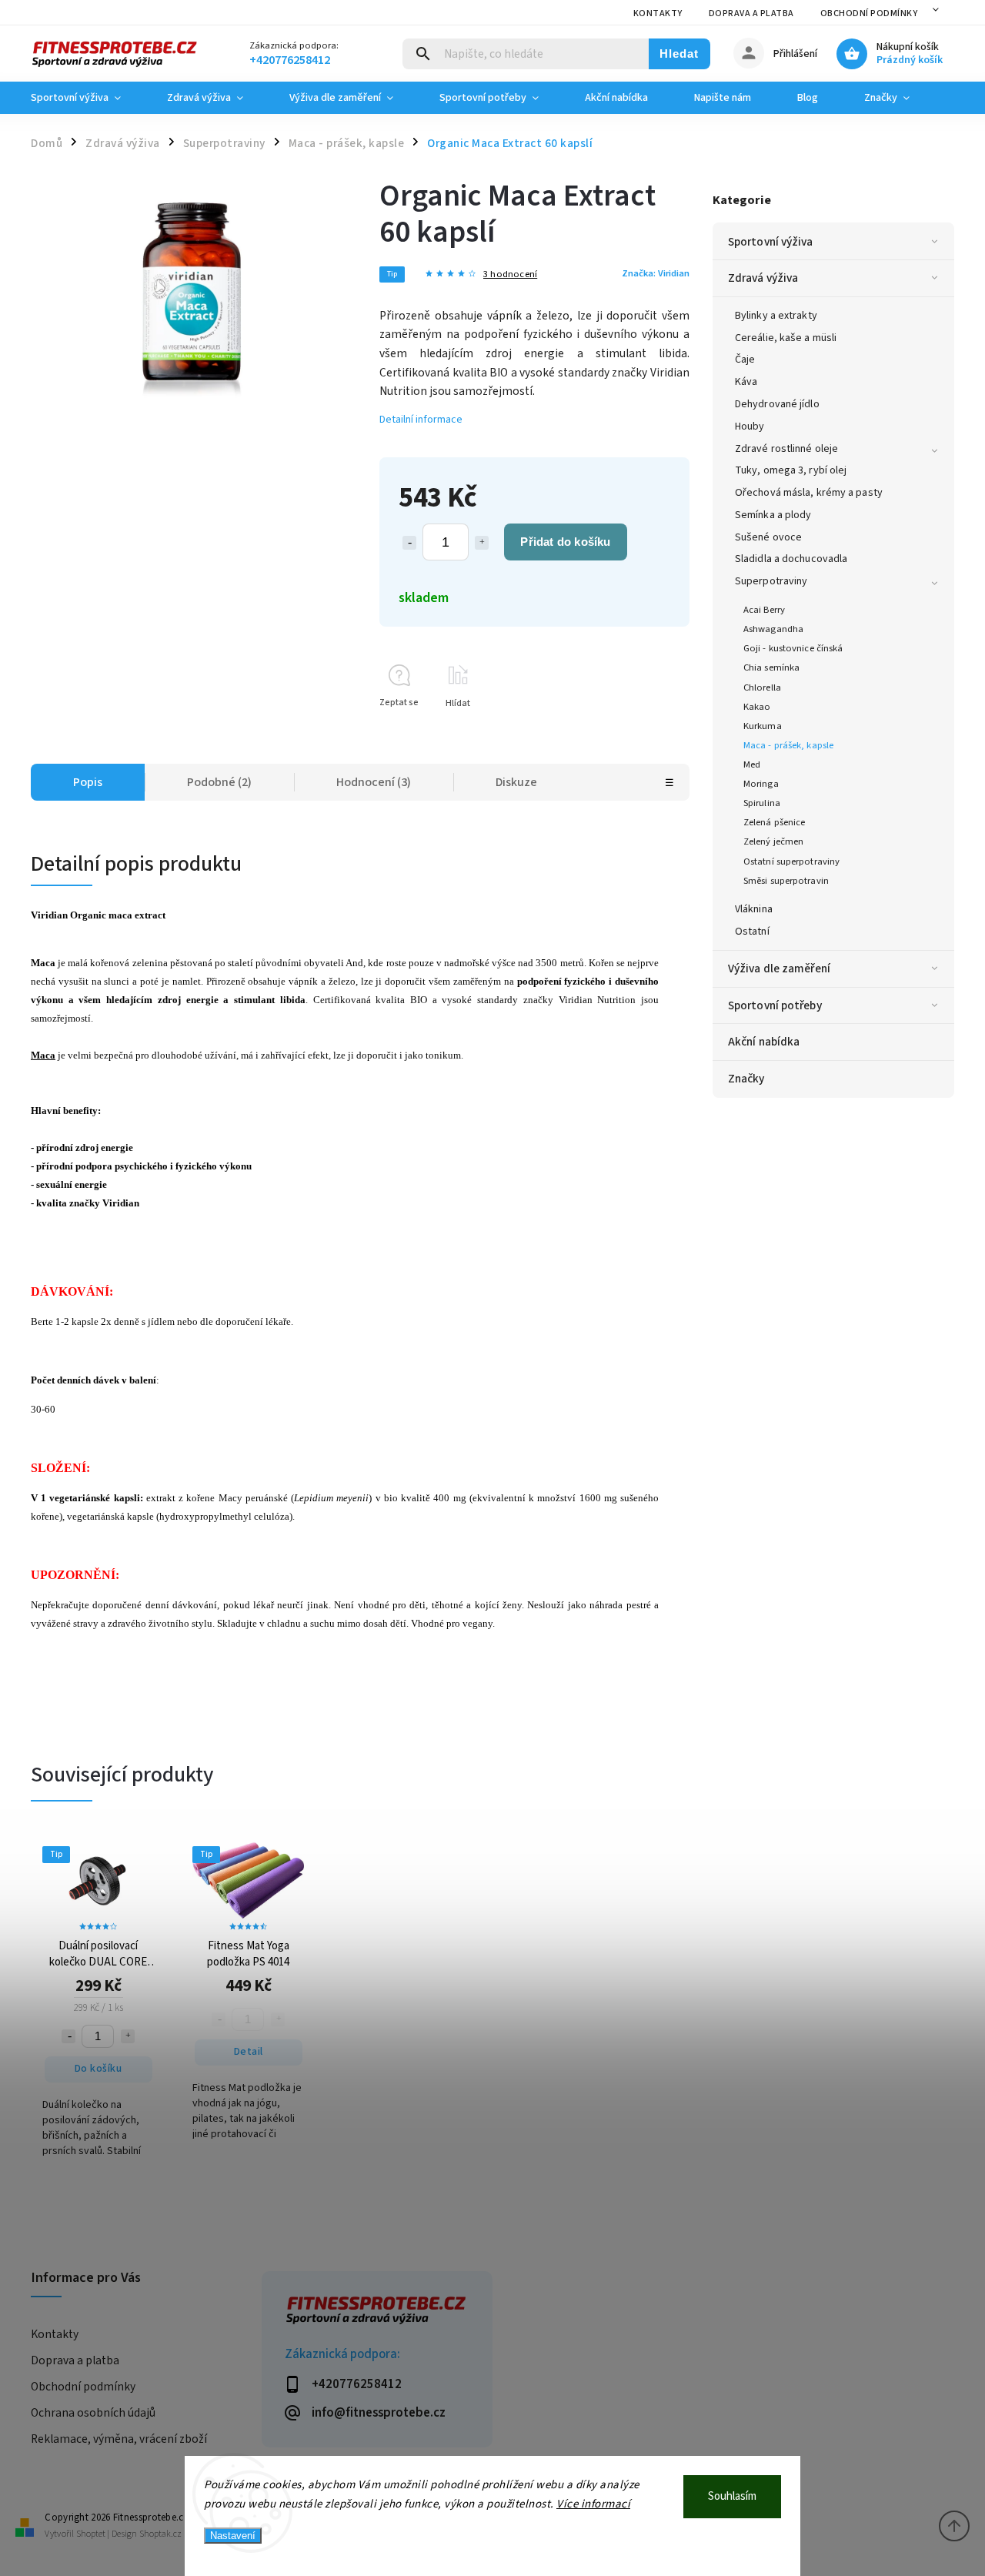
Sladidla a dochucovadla (791, 559)
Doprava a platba (751, 13)
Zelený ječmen (773, 841)
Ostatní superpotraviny (791, 861)
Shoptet (91, 2534)
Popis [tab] (88, 782)
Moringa (761, 784)
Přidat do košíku (565, 542)
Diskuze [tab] (516, 782)
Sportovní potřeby (775, 1005)
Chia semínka (771, 667)
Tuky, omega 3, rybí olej (791, 470)
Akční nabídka (764, 1042)
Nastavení (233, 2536)
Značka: (656, 273)
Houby (750, 427)
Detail (249, 2052)
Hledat (679, 54)
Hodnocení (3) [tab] (374, 782)
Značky (746, 1079)
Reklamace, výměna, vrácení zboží (119, 2439)
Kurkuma (763, 726)
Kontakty (658, 13)
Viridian (49, 915)
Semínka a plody (773, 515)
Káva (746, 382)
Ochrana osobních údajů (93, 2413)
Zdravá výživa (763, 278)
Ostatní (752, 932)
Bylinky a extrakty (776, 316)
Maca (43, 1055)
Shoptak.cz (160, 2534)
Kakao (757, 707)
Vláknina (754, 909)
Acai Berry (764, 610)
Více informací (593, 2504)
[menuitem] (87, 98)
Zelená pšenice (774, 822)
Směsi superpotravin (786, 881)
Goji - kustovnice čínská (793, 648)
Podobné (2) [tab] (219, 782)
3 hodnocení (510, 274)
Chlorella (762, 687)
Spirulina (762, 803)
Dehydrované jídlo (777, 404)
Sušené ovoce (768, 537)
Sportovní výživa (771, 242)
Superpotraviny (771, 581)
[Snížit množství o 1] (409, 543)
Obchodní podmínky (869, 13)
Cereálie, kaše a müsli (786, 338)
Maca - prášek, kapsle (788, 745)
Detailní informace (421, 420)
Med (752, 764)
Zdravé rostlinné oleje (786, 449)
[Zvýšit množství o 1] (482, 543)
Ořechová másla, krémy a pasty (809, 493)
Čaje (745, 360)
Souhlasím (732, 2496)
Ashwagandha (773, 629)
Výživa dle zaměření (779, 969)
